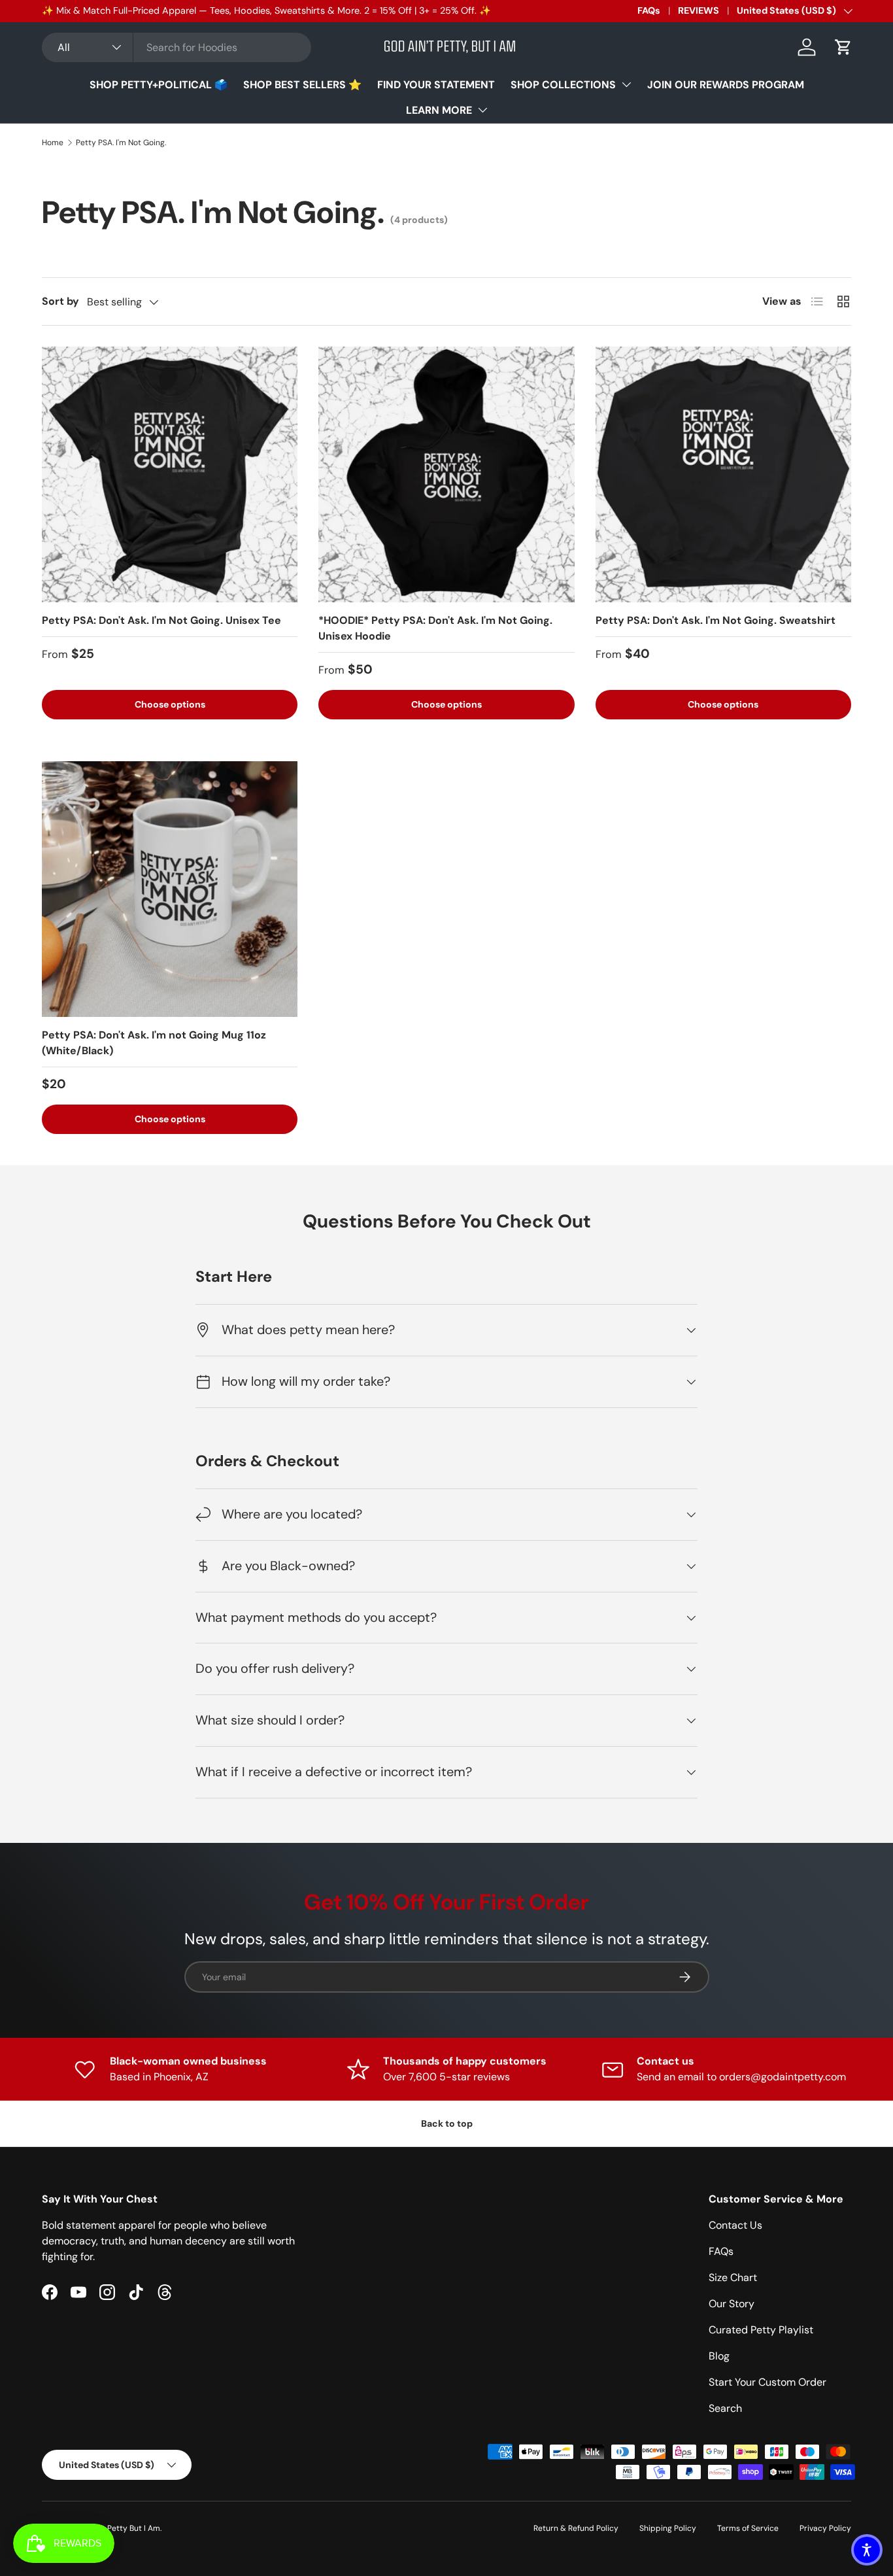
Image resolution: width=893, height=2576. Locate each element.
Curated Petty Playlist (761, 2330)
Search (725, 2408)
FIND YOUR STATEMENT (436, 85)
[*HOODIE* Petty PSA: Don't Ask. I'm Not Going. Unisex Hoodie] (446, 474)
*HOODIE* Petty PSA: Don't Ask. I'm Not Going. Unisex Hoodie (435, 628)
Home (53, 143)
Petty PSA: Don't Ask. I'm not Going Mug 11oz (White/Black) (154, 1043)
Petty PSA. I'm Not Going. (121, 143)
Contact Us (735, 2225)
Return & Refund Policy (576, 2528)
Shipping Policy (668, 2528)
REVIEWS (699, 10)
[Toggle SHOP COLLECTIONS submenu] (626, 84)
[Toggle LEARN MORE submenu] (482, 110)
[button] (843, 47)
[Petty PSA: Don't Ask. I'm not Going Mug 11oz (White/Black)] (170, 889)
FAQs (649, 10)
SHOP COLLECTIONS (563, 85)
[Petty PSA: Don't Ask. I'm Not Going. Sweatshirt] (723, 474)
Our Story (732, 2304)
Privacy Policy (825, 2528)
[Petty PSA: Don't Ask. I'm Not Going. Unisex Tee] (170, 474)
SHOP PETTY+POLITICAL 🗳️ (159, 85)
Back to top (447, 2123)
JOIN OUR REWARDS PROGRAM (726, 85)
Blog (719, 2356)
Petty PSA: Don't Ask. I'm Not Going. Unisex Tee (161, 620)
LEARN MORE (439, 110)
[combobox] (177, 47)
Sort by (60, 301)
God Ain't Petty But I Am (116, 2528)
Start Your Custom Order (767, 2382)
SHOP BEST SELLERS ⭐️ (302, 85)
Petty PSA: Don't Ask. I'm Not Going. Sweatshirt (716, 620)
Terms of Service (748, 2528)
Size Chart (733, 2277)
